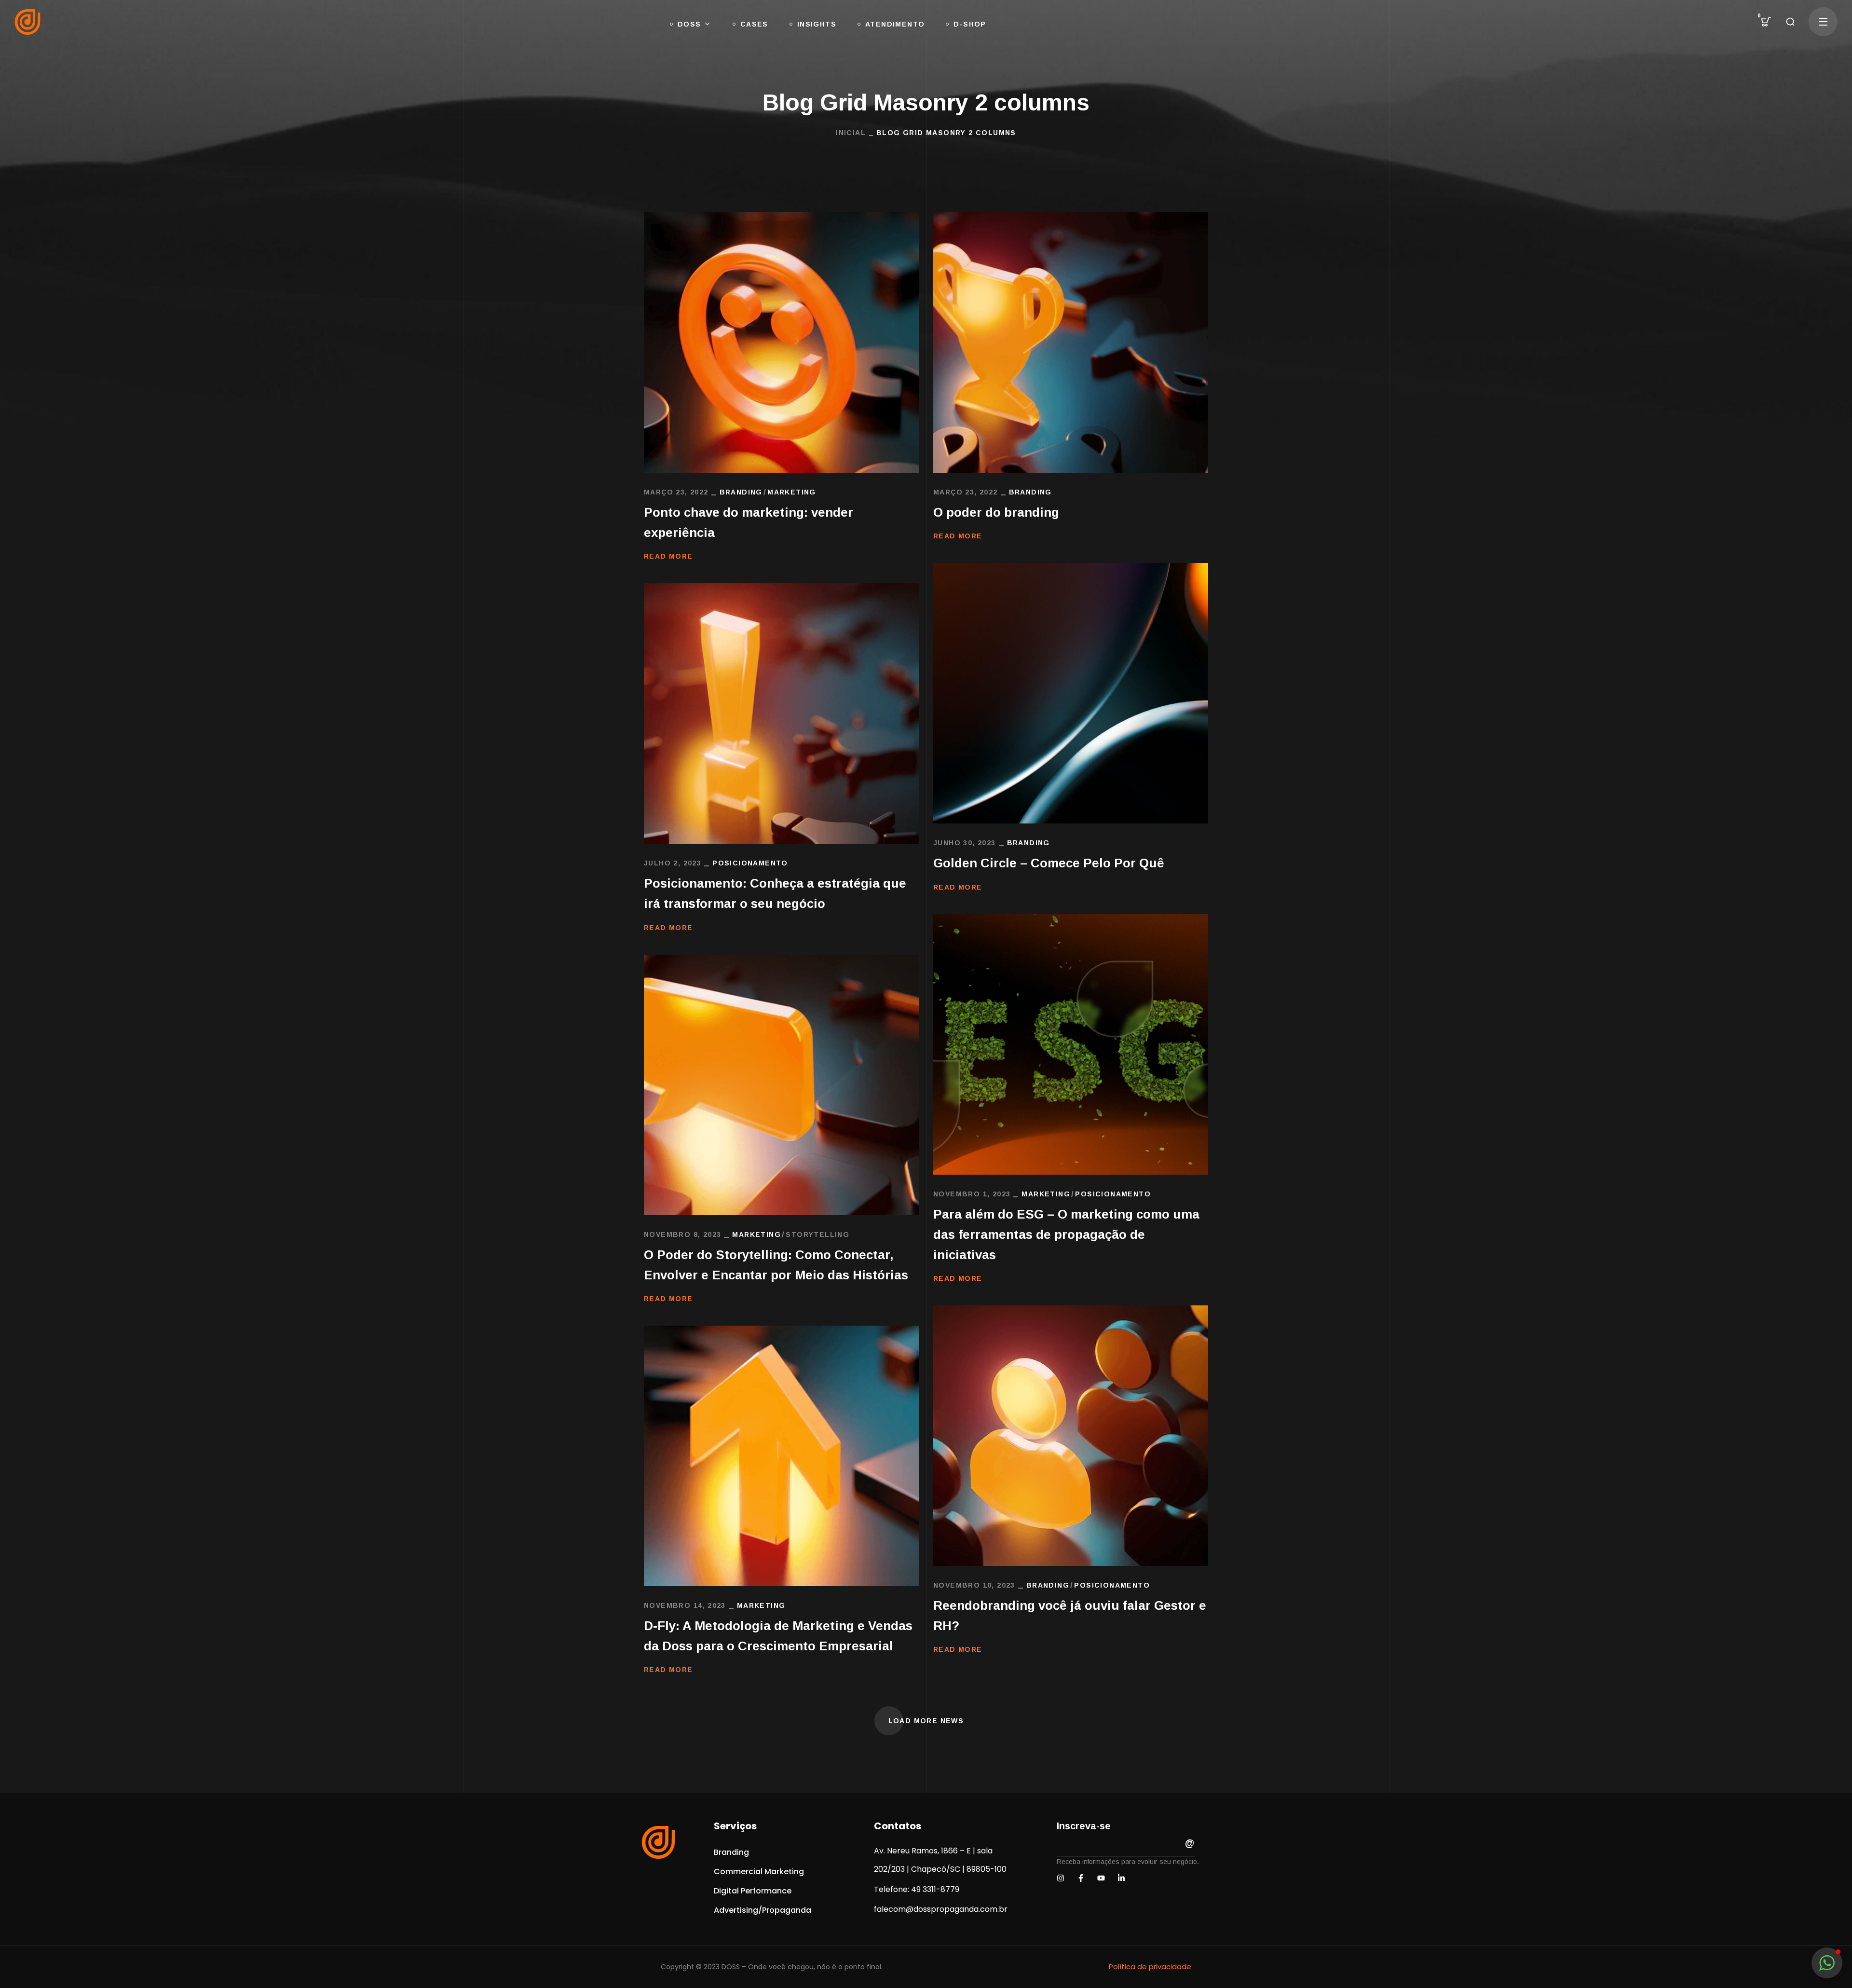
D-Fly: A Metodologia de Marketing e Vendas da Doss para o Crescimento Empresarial (778, 1636)
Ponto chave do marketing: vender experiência (749, 522)
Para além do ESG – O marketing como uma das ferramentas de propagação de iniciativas (1066, 1234)
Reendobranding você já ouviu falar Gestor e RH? (1070, 1616)
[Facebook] (1081, 1878)
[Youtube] (1101, 1878)
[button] (1766, 22)
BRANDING (741, 492)
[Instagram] (1061, 1878)
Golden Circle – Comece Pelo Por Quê (1049, 863)
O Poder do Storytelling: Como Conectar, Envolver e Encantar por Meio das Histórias (776, 1265)
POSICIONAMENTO (750, 863)
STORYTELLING (817, 1234)
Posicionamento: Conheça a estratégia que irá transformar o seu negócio (775, 893)
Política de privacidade (1150, 1967)
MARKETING (792, 492)
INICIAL (851, 133)
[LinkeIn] (1121, 1878)
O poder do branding (996, 512)
